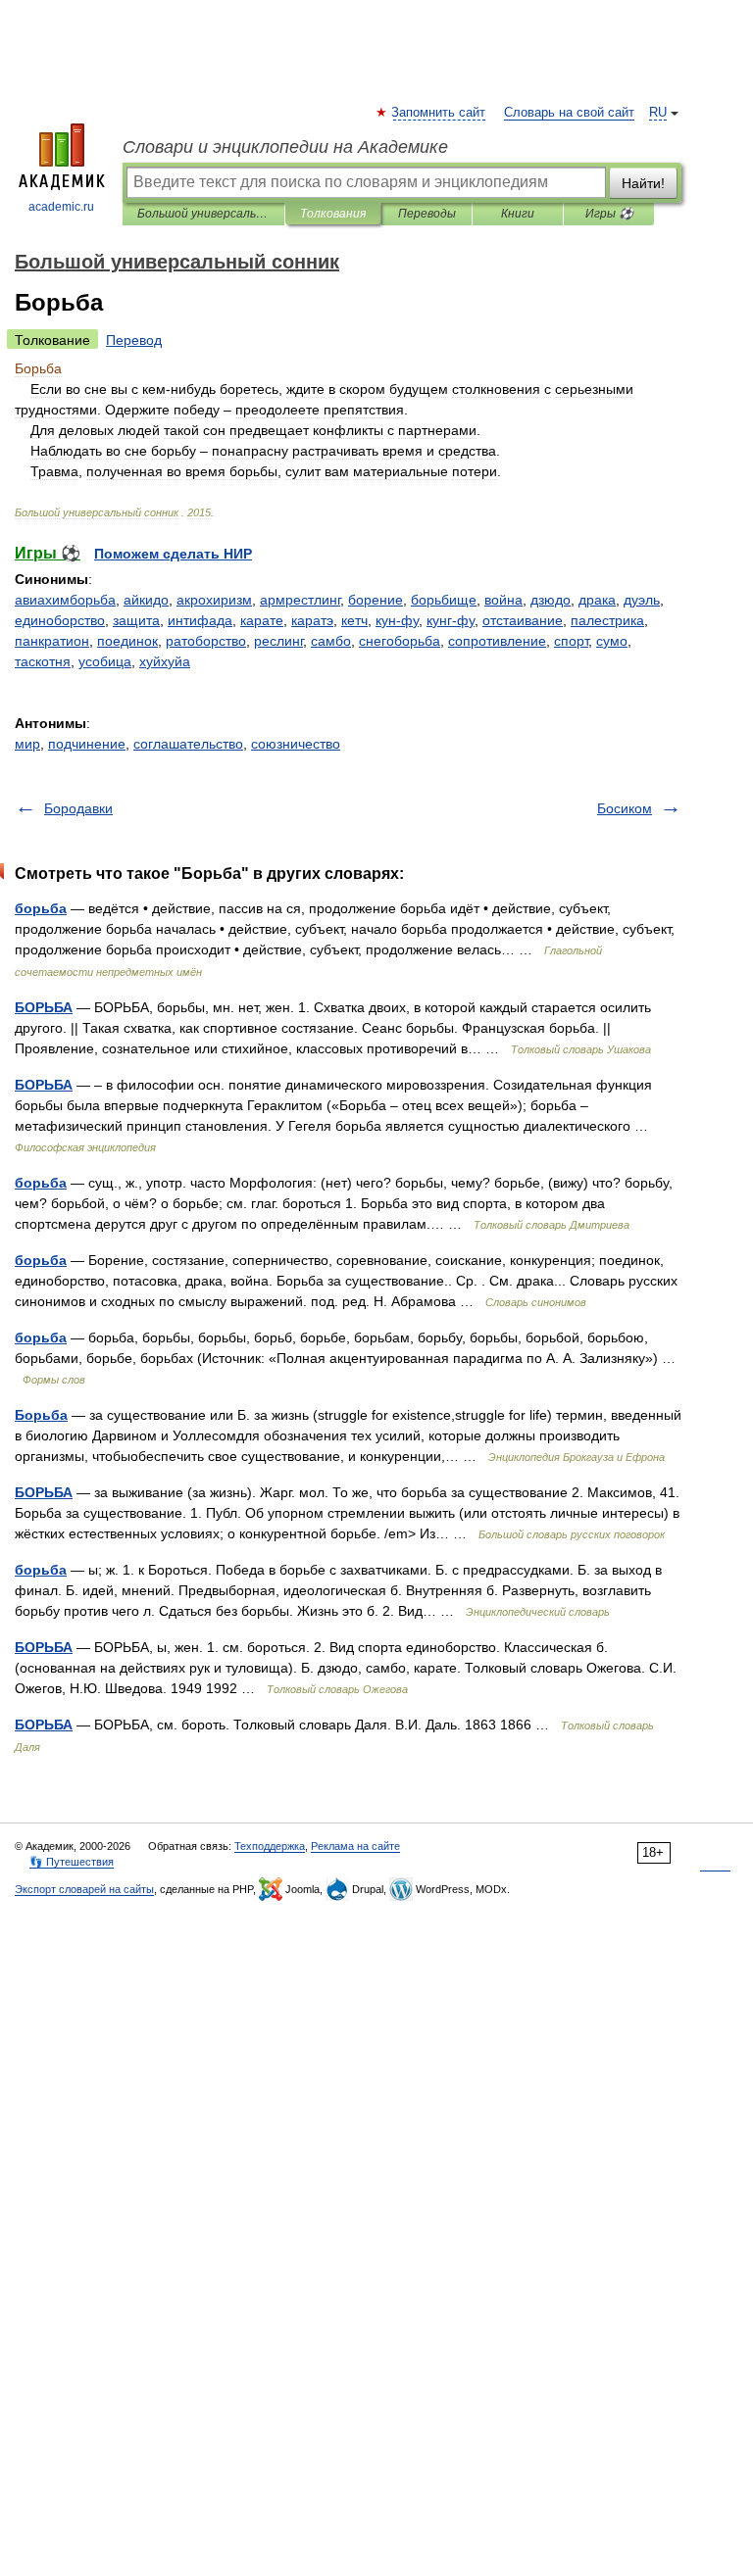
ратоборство (206, 641)
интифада (200, 620)
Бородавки (78, 808)
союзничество (296, 744)
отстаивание (523, 620)
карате (262, 620)
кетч (354, 620)
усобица (105, 661)
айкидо (146, 600)
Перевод (134, 340)
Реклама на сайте (355, 1846)
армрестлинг (300, 600)
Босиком (625, 808)
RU (658, 113)
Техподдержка (270, 1846)
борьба (41, 908)
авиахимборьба (65, 600)
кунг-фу (451, 620)
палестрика (607, 620)
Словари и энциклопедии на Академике (285, 147)
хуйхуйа (165, 661)
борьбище (444, 600)
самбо (331, 641)
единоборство (60, 620)
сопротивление (497, 641)
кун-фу (397, 620)
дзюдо (551, 600)
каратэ (312, 620)
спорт (571, 641)
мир (27, 744)
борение (376, 600)
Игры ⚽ (609, 214)
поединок (127, 641)
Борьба (41, 1415)
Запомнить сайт (439, 113)
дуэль (642, 600)
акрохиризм (214, 600)
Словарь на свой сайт (569, 113)
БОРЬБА (44, 1007)
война (503, 600)
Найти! (643, 183)
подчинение (87, 744)
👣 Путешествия (72, 1862)
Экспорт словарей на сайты (84, 1889)
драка (597, 600)
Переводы (427, 214)
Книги (518, 214)
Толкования (333, 214)
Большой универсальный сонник (203, 214)
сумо (612, 641)
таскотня (43, 661)
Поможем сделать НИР (173, 554)
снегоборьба (400, 641)
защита (136, 620)
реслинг (278, 641)
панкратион (52, 641)
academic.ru (61, 207)
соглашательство (188, 744)
